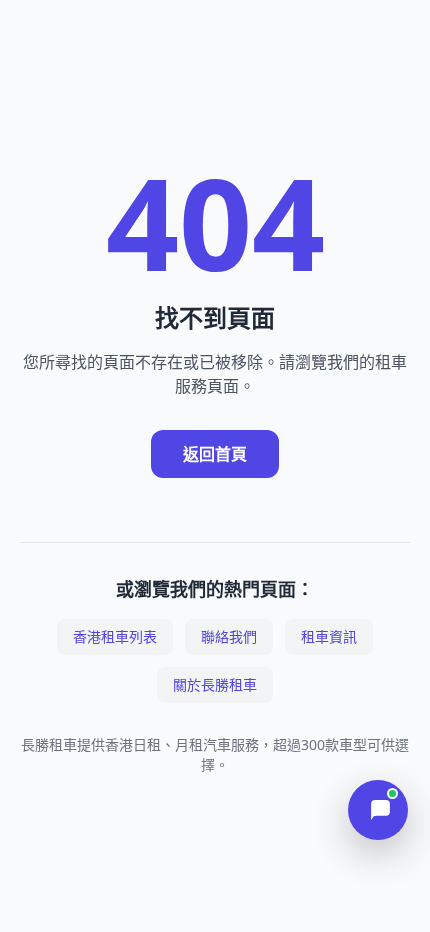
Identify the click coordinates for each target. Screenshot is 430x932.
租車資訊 (329, 636)
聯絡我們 (229, 636)
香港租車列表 (115, 636)
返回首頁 (215, 454)
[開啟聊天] (378, 810)
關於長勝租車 (215, 684)
